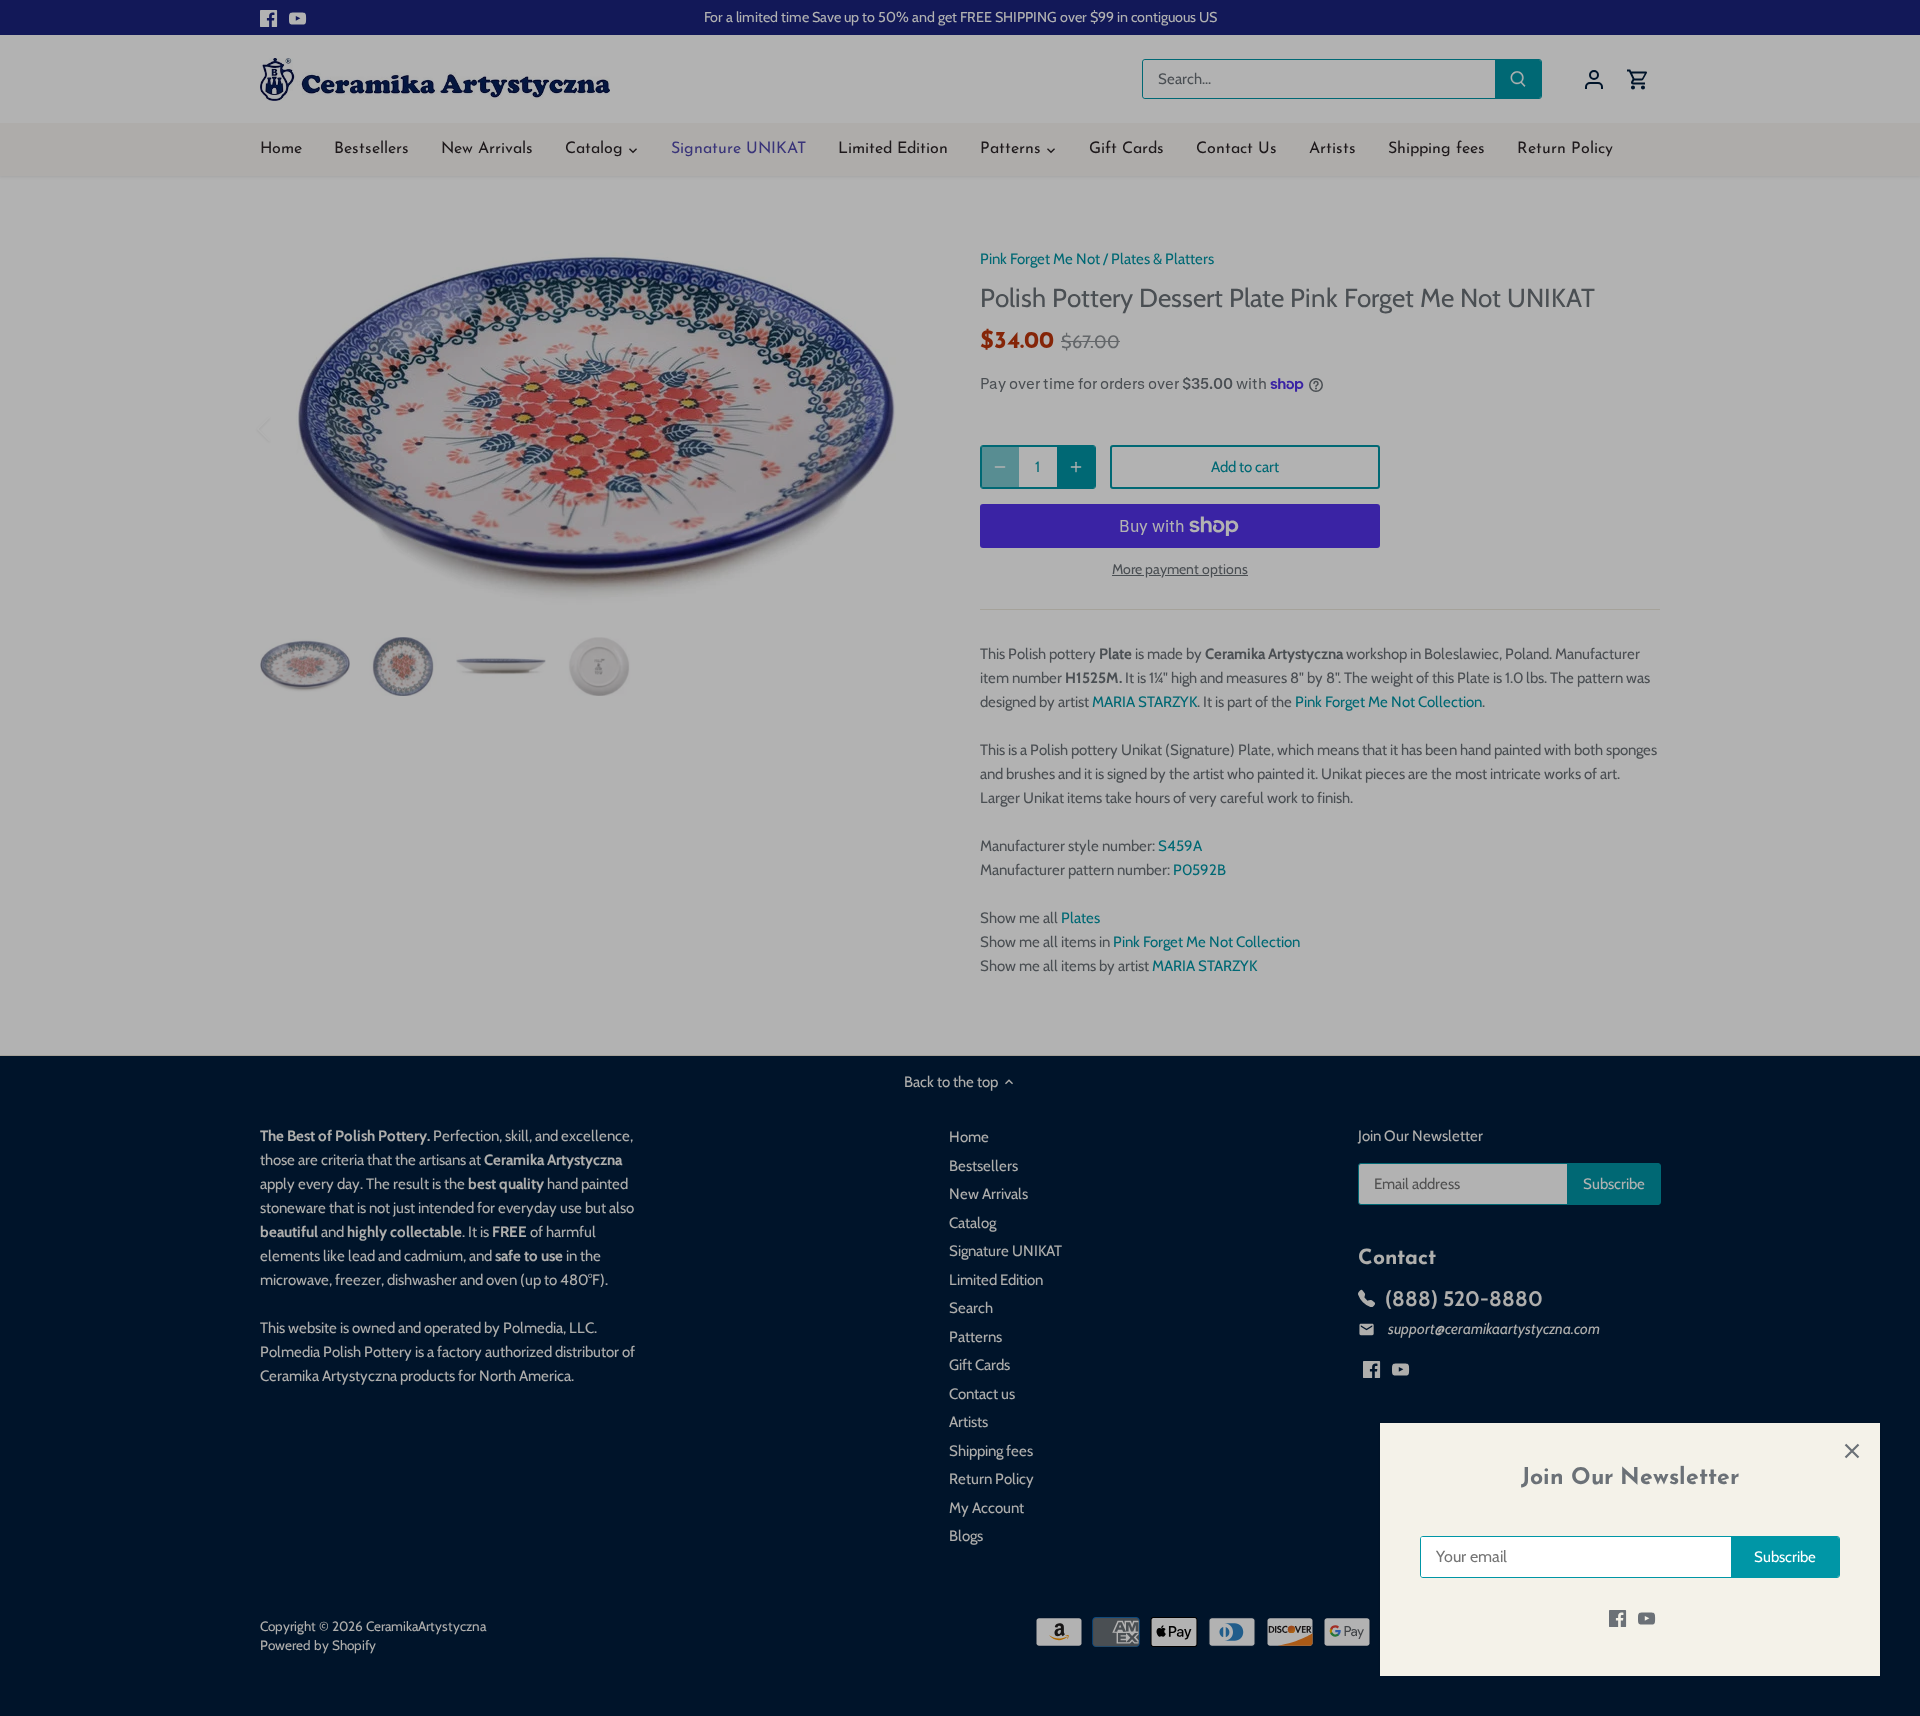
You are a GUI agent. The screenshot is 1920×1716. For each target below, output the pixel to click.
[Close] (1852, 1451)
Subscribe (1785, 1557)
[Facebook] (1617, 1618)
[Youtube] (1646, 1618)
